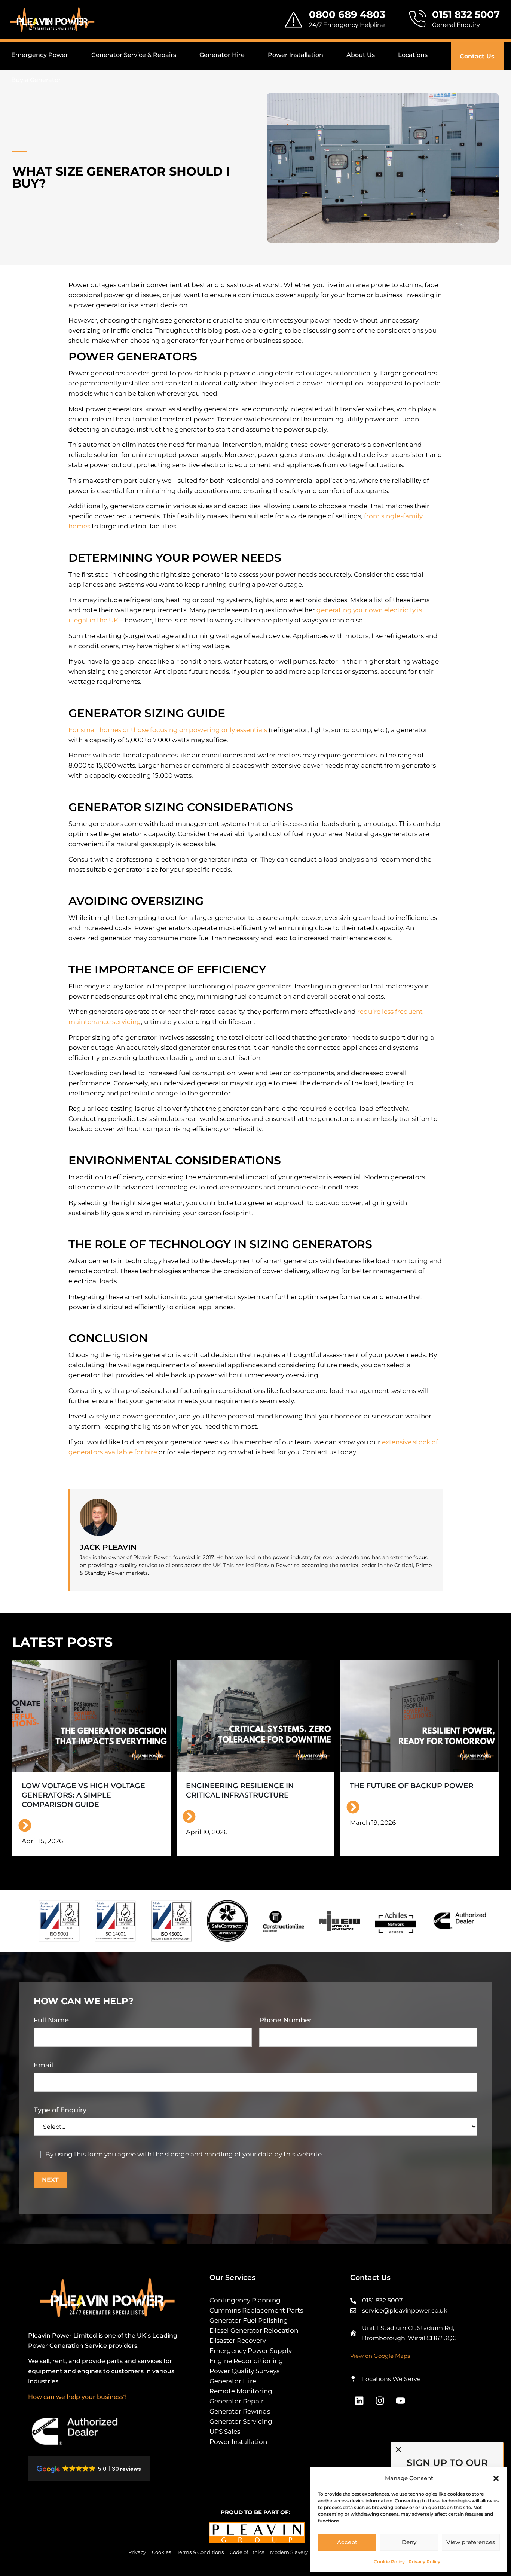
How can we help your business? (77, 2397)
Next (50, 2180)
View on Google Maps (380, 2356)
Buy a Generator (36, 80)
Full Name (51, 2020)
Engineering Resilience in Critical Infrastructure (240, 1790)
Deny (409, 2542)
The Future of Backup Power (412, 1786)
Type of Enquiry (60, 2110)
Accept (347, 2542)
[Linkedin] (359, 2401)
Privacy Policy (424, 2562)
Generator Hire (222, 55)
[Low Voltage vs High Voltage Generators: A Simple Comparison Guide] (91, 1716)
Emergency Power (40, 55)
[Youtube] (401, 2401)
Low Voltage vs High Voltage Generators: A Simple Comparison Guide (83, 1795)
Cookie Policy (389, 2562)
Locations (413, 55)
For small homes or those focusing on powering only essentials (168, 730)
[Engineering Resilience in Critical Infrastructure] (256, 1716)
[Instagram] (380, 2401)
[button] (496, 2478)
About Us (361, 55)
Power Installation (296, 55)
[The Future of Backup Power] (420, 1716)
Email (43, 2065)
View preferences (471, 2542)
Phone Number (285, 2020)
